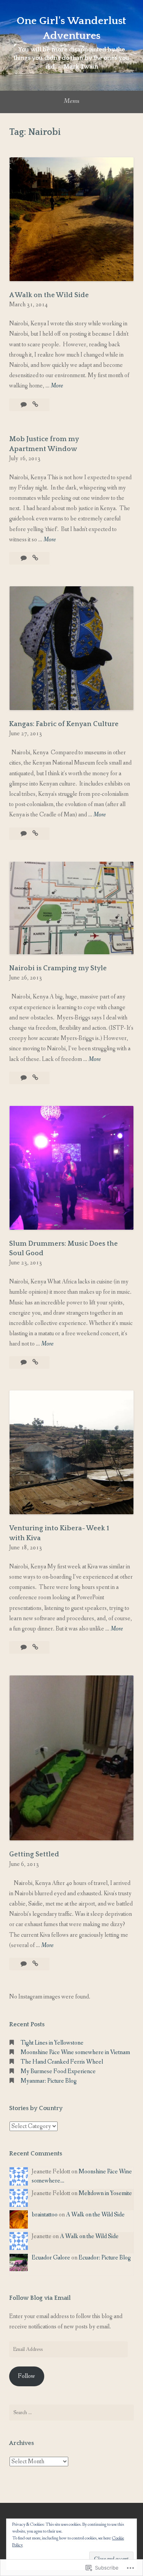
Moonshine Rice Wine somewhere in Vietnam (75, 2052)
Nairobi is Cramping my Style (58, 968)
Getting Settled (34, 1854)
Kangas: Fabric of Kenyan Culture (64, 724)
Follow (27, 2376)
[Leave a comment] (24, 558)
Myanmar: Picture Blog (49, 2081)
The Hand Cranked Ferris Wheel (62, 2062)
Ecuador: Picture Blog (105, 2258)
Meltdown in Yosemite (105, 2193)
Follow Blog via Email (40, 2298)
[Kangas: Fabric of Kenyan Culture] (35, 834)
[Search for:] (71, 2413)
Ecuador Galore (51, 2258)
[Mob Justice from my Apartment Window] (35, 558)
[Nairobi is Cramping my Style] (35, 1078)
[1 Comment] (24, 1362)
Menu (71, 101)
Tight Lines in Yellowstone (52, 2043)
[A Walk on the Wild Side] (35, 405)
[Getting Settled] (35, 1964)
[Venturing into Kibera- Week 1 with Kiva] (35, 1647)
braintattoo (45, 2215)
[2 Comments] (24, 405)
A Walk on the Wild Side (49, 295)
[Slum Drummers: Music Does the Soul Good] (35, 1362)
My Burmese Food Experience (58, 2071)
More (57, 386)
